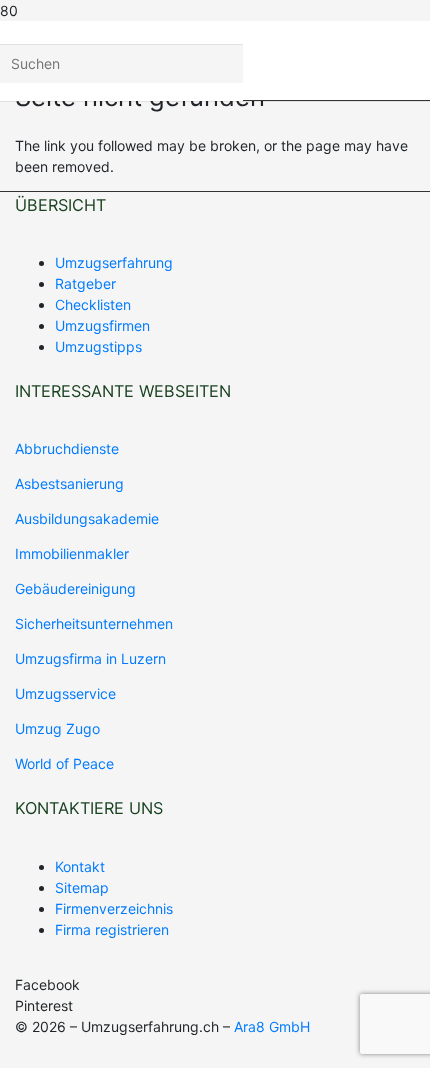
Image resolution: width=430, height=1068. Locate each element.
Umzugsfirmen (102, 325)
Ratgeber (85, 283)
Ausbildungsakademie (87, 518)
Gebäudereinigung (75, 588)
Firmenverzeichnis (114, 908)
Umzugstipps (98, 346)
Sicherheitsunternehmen (94, 623)
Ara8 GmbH (272, 1026)
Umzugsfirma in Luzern (90, 658)
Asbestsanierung (69, 483)
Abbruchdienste (67, 448)
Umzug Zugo (57, 728)
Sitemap (82, 887)
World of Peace (64, 763)
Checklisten (93, 304)
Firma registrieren (112, 929)
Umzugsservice (65, 693)
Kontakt (80, 866)
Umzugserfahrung (114, 262)
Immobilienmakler (72, 553)
